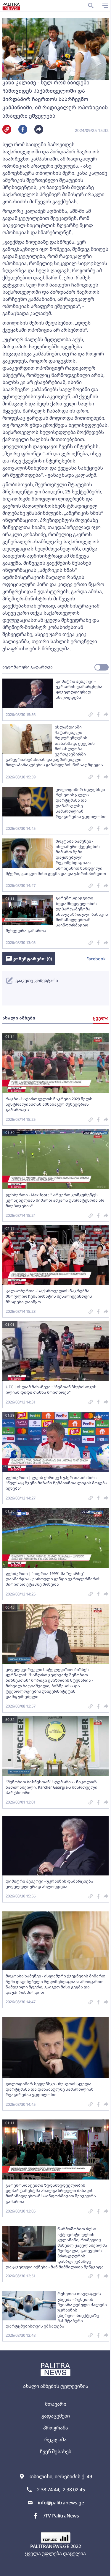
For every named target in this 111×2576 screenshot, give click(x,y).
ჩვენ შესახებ (55, 2451)
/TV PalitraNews (61, 2516)
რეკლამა (55, 2440)
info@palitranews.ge (61, 2503)
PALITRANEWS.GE (50, 2546)
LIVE (104, 2569)
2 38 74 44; (49, 2490)
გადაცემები (56, 2416)
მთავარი (56, 2404)
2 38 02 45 (74, 2490)
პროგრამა (56, 2428)
